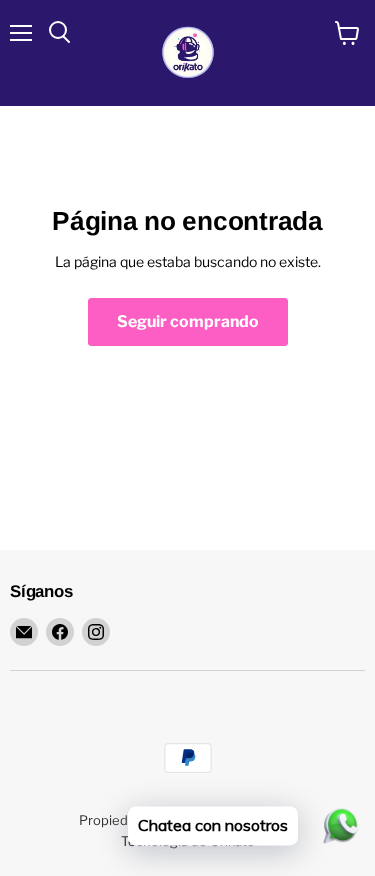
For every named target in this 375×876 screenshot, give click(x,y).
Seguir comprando (188, 321)
